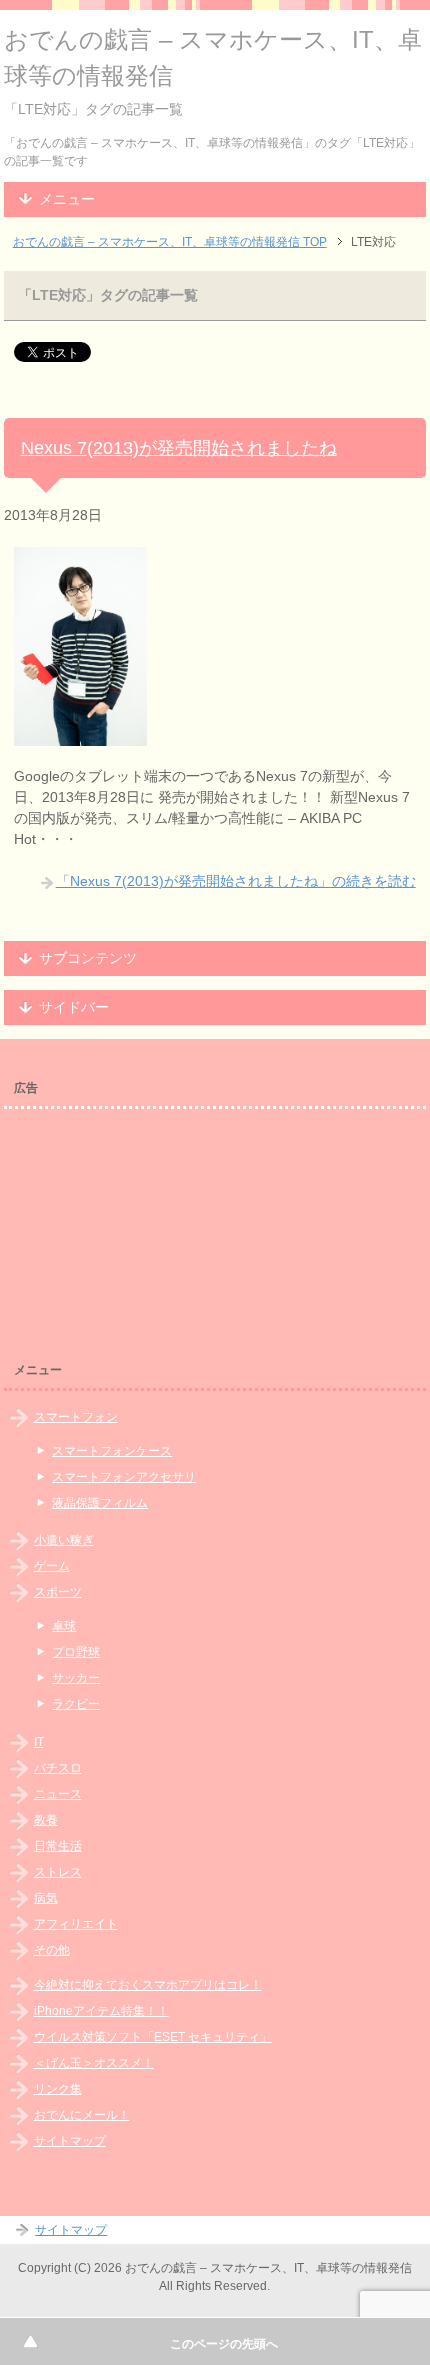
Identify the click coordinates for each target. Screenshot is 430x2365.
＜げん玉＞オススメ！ (94, 2063)
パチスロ (58, 1768)
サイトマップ (70, 2141)
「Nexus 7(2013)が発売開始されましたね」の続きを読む (236, 881)
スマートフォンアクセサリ (124, 1477)
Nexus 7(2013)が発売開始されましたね (179, 448)
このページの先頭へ (224, 2344)
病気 (46, 1898)
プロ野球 (76, 1652)
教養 (46, 1820)
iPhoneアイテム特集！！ (101, 2011)
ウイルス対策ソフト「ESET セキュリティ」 (153, 2037)
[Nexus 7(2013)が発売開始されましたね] (80, 735)
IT (39, 1742)
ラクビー (76, 1704)
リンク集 (58, 2089)
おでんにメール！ (82, 2115)
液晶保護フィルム (100, 1503)
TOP (170, 242)
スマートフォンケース (112, 1451)
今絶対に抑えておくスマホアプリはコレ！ (148, 1985)
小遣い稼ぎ (64, 1540)
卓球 (64, 1626)
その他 (52, 1950)
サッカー (76, 1678)
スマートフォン (76, 1417)
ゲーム (52, 1566)
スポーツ (58, 1592)
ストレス (58, 1872)
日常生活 (58, 1846)
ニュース (58, 1794)
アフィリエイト (76, 1924)
